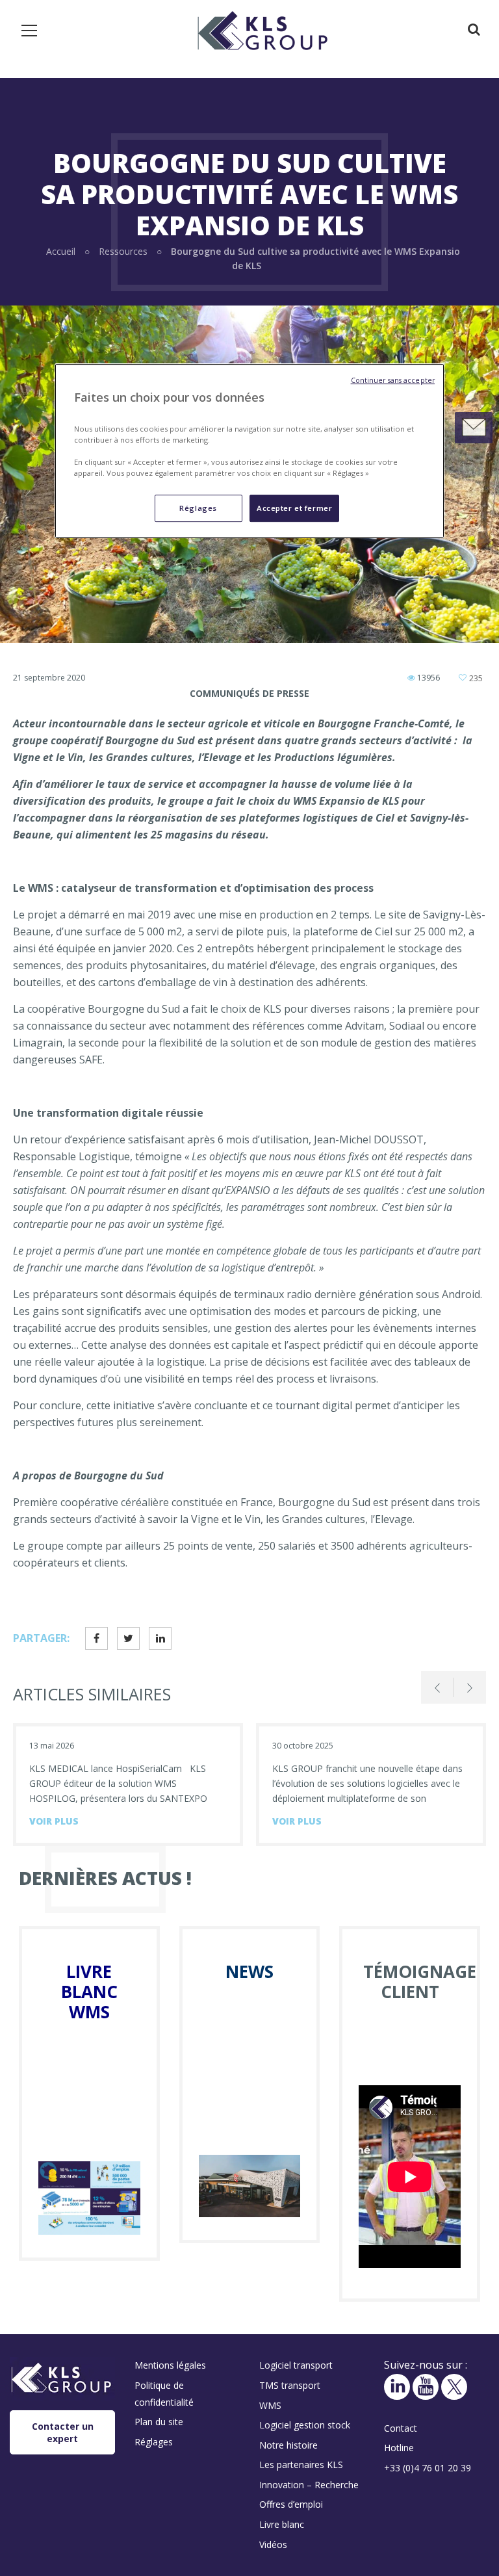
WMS (270, 2405)
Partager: (41, 1638)
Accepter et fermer (294, 508)
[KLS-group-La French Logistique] (262, 29)
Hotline (399, 2448)
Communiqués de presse (249, 693)
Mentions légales (170, 2365)
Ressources (123, 251)
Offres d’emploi (291, 2504)
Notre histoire (288, 2445)
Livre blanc (282, 2524)
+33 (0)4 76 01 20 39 (428, 2468)
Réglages (198, 508)
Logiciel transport (296, 2365)
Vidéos (273, 2544)
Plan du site (159, 2422)
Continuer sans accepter (393, 381)
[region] (249, 451)
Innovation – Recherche (309, 2485)
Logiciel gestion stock (305, 2425)
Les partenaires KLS (301, 2465)
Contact (401, 2428)
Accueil (61, 251)
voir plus (54, 1821)
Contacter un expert (63, 2432)
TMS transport (290, 2385)
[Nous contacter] (474, 428)
